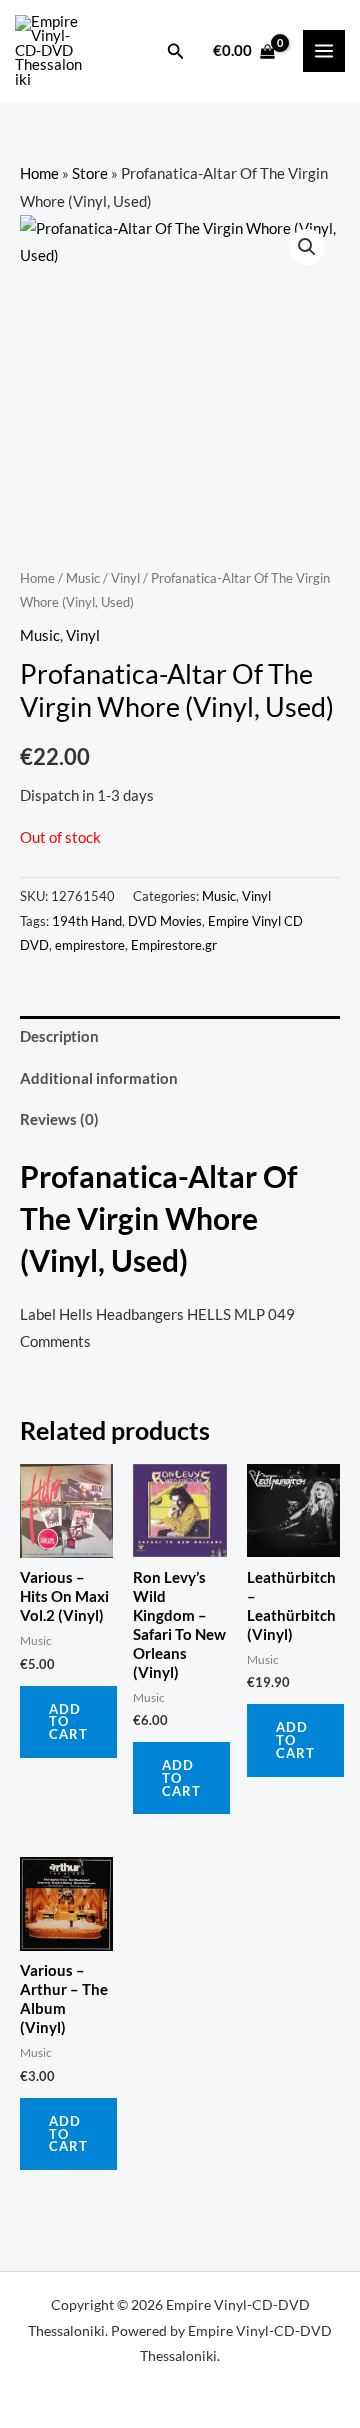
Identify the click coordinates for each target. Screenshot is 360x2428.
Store (90, 173)
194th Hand (87, 921)
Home (39, 173)
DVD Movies (165, 921)
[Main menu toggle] (324, 51)
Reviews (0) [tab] (59, 1119)
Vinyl (125, 578)
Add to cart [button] (68, 1722)
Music (83, 578)
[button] (176, 51)
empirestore (90, 945)
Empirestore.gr (174, 945)
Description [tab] (59, 1036)
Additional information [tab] (99, 1078)
